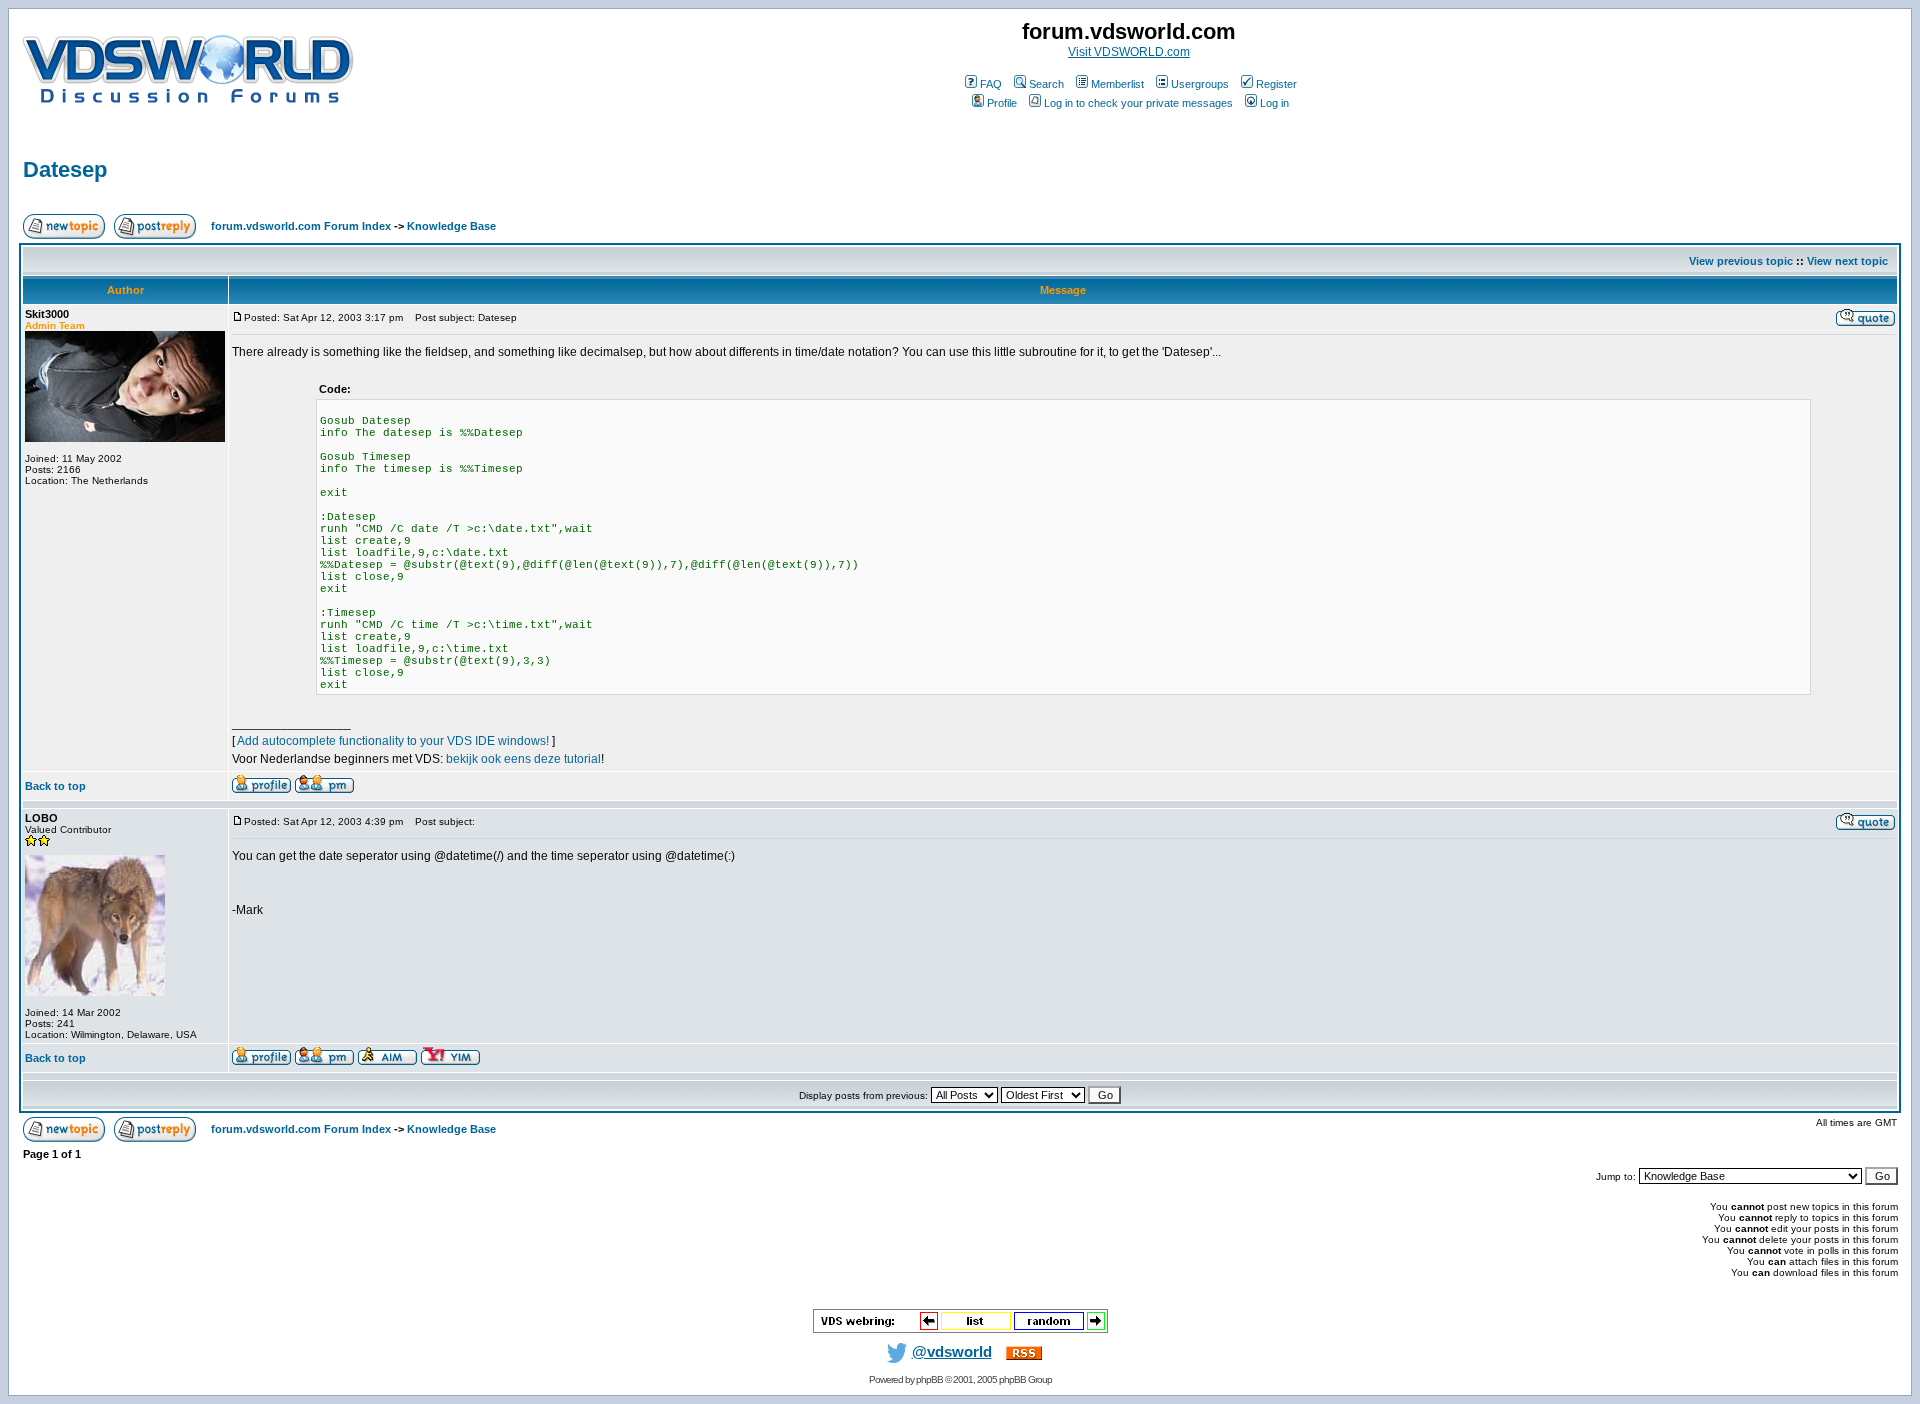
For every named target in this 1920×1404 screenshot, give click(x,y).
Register (1276, 84)
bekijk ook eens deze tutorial (523, 759)
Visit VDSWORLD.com (1129, 52)
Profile (1002, 103)
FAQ (991, 84)
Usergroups (1200, 84)
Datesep (65, 169)
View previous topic (1741, 261)
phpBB (929, 1379)
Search (1046, 84)
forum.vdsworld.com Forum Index (301, 226)
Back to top (55, 786)
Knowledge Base (451, 226)
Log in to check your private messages (1138, 103)
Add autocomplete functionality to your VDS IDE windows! (393, 741)
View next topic (1847, 261)
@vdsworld (952, 1352)
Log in (1274, 103)
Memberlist (1117, 84)
